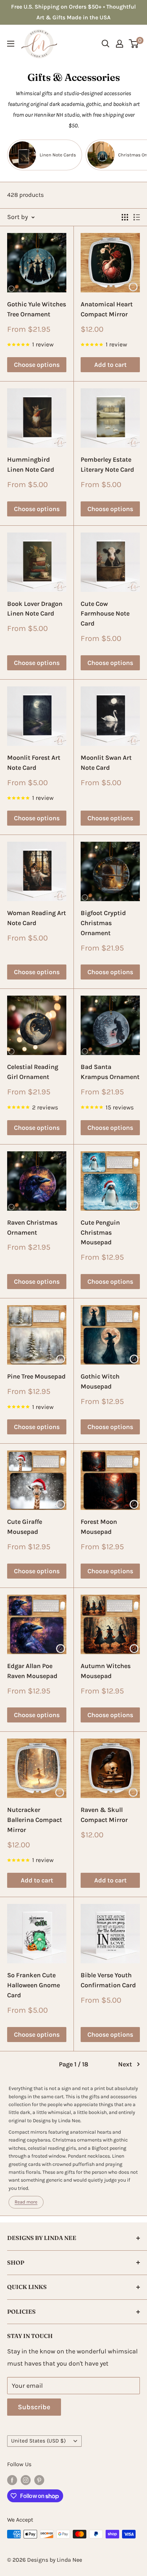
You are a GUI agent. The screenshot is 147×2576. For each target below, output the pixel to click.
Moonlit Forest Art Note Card (34, 763)
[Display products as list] (137, 217)
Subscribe (34, 2407)
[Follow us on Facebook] (12, 2479)
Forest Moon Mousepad (99, 1527)
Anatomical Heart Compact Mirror (107, 309)
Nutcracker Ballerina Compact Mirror (35, 1820)
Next (125, 2064)
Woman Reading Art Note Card (37, 918)
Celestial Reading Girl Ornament (33, 1072)
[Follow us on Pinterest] (39, 2479)
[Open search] (106, 44)
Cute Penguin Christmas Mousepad (100, 1233)
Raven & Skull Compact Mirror (104, 1815)
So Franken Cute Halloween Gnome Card (34, 1985)
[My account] (120, 44)
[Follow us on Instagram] (26, 2479)
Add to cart (110, 365)
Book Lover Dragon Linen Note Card (35, 609)
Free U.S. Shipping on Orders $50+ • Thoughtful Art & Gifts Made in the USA (73, 12)
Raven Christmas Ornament (32, 1228)
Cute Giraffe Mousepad (25, 1527)
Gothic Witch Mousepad (100, 1381)
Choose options (37, 365)
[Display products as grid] (125, 217)
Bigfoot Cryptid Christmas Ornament (103, 923)
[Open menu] (11, 44)
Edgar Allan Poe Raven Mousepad (32, 1671)
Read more (26, 2202)
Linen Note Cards (58, 155)
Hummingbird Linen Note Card (31, 465)
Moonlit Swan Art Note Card (106, 763)
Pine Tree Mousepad (36, 1376)
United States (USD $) (38, 2441)
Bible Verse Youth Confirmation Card (108, 1980)
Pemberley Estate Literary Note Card (107, 465)
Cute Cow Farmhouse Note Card (105, 614)
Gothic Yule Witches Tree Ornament (37, 309)
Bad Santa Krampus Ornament (110, 1072)
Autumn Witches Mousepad (106, 1671)
